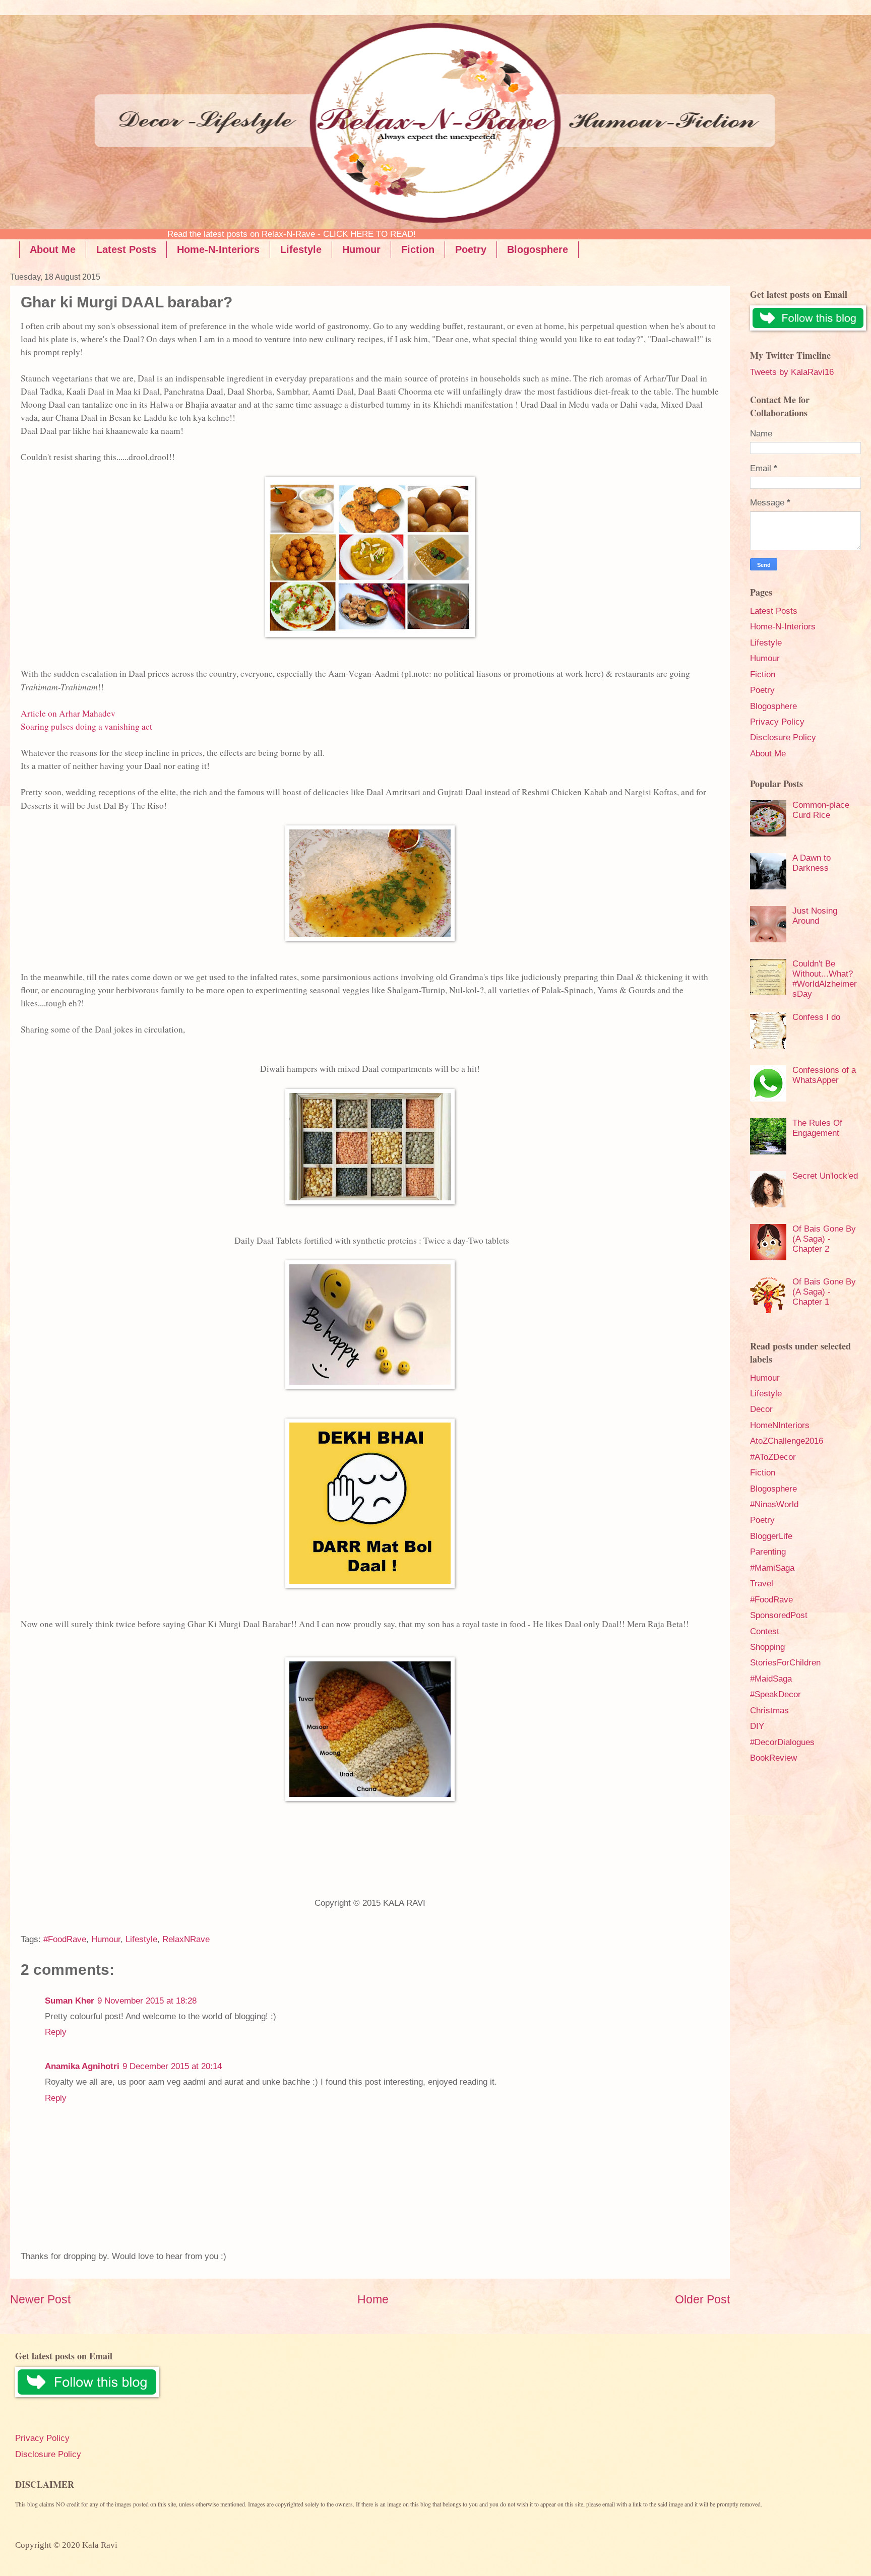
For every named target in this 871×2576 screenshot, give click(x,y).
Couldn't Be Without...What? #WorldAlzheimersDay (825, 979)
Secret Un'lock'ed (825, 1176)
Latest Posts (126, 249)
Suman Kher (70, 2001)
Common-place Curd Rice (821, 810)
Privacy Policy (777, 722)
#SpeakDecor (775, 1694)
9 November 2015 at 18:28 (147, 2001)
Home (373, 2299)
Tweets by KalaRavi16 (792, 372)
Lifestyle (301, 249)
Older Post (702, 2299)
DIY (757, 1726)
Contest (765, 1631)
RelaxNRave (186, 1939)
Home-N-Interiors (218, 249)
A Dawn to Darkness (812, 863)
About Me (53, 249)
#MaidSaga (771, 1679)
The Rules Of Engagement (817, 1128)
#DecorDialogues (782, 1742)
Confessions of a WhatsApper (824, 1075)
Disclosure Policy (783, 737)
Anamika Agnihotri (82, 2066)
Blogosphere (538, 249)
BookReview (773, 1758)
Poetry (471, 249)
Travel (762, 1584)
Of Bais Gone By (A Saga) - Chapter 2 (824, 1239)
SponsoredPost (779, 1615)
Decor (761, 1409)
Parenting (768, 1552)
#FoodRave (65, 1939)
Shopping (767, 1647)
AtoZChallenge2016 (787, 1441)
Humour (361, 249)
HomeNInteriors (780, 1425)
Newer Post (40, 2299)
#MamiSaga (772, 1568)
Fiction (418, 249)
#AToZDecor (773, 1457)
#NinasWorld (774, 1504)
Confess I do (816, 1017)
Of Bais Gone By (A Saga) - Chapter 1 (824, 1292)
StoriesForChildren (785, 1663)
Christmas (769, 1711)
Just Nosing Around (815, 916)
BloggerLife (771, 1536)
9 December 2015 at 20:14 (172, 2066)
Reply (56, 2032)
